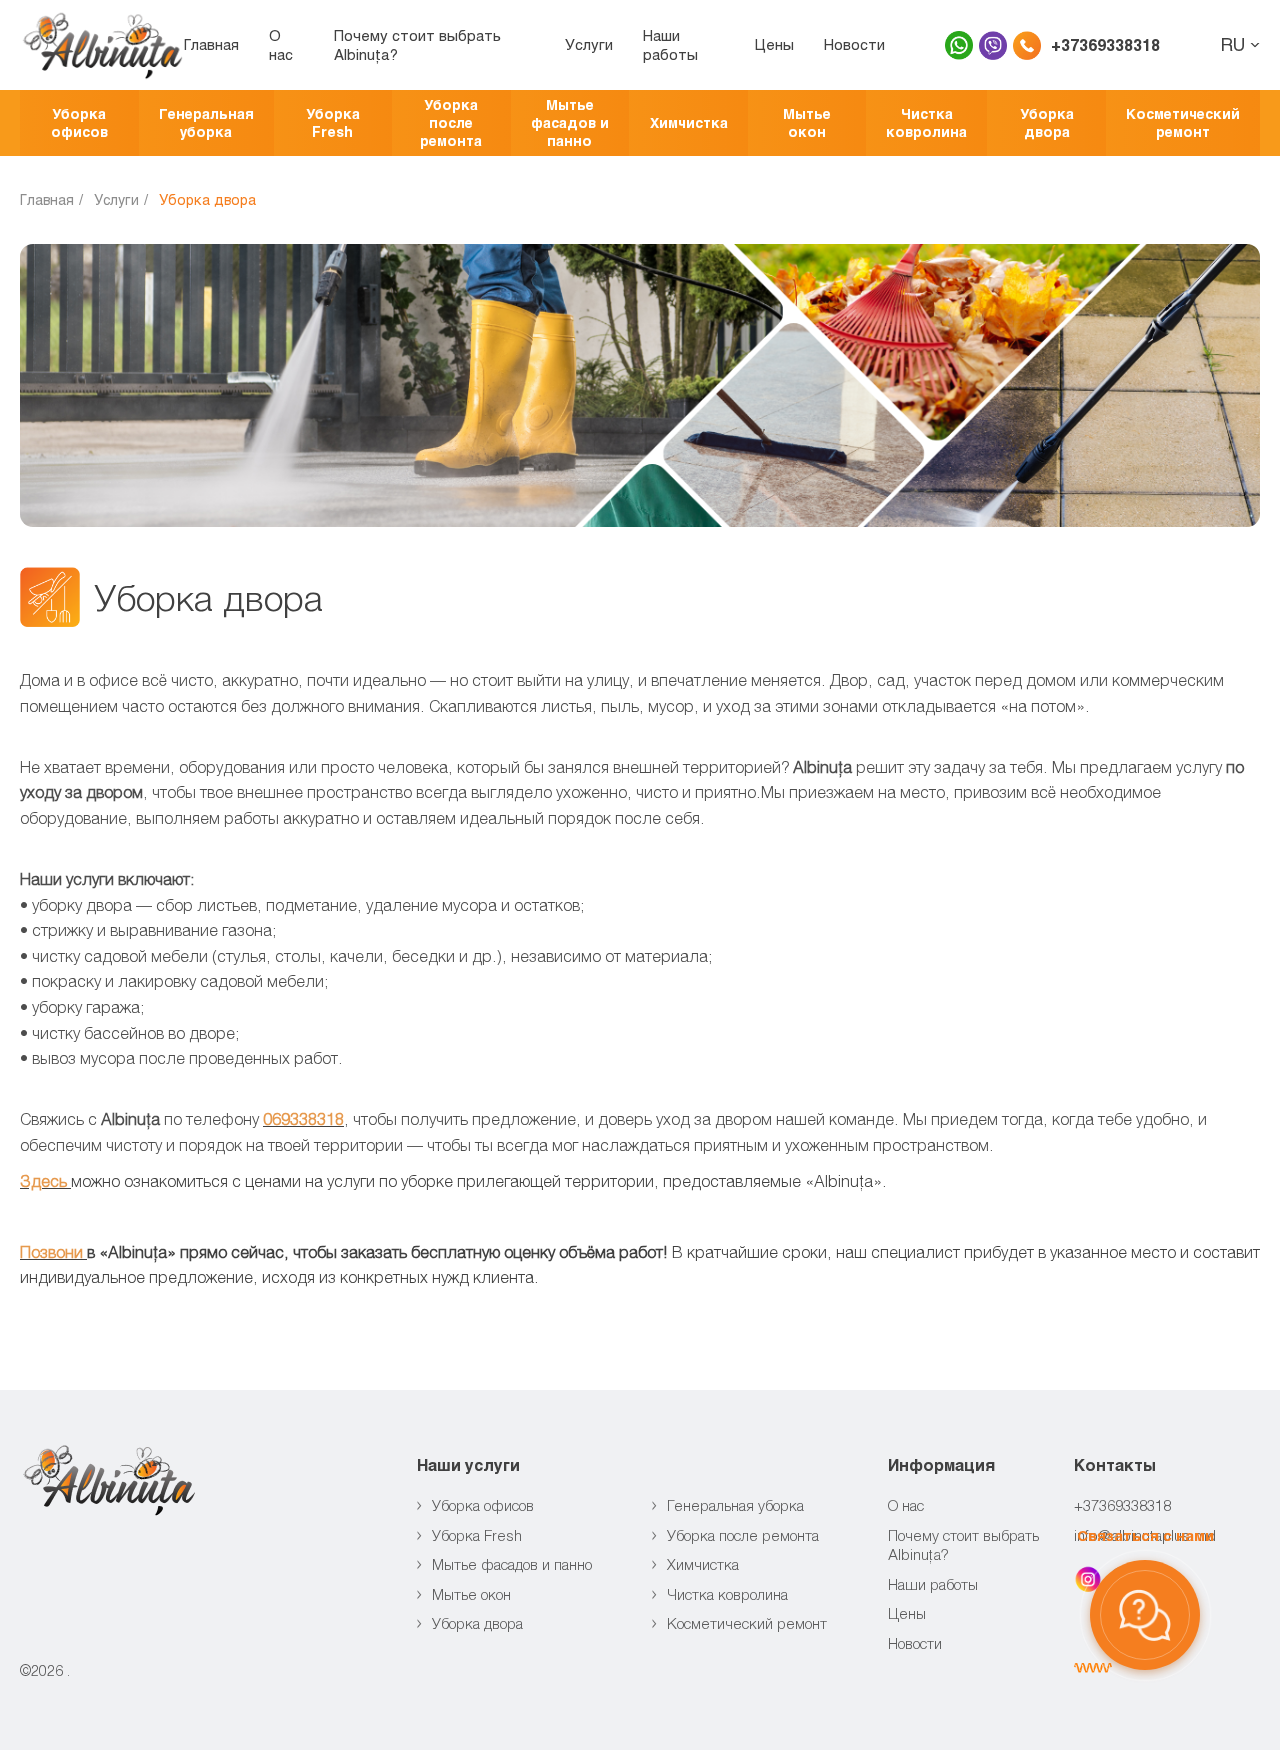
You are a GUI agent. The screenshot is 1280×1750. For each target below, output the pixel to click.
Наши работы (670, 45)
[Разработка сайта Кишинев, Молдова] (1093, 1668)
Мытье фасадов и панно (570, 122)
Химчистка (689, 122)
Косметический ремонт (1183, 122)
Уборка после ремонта (451, 122)
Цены (774, 44)
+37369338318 (1105, 44)
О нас (281, 45)
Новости (854, 44)
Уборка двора (1047, 122)
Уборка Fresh (333, 122)
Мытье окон (807, 122)
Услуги (589, 44)
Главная (211, 44)
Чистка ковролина (926, 122)
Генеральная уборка (206, 122)
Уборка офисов (79, 122)
